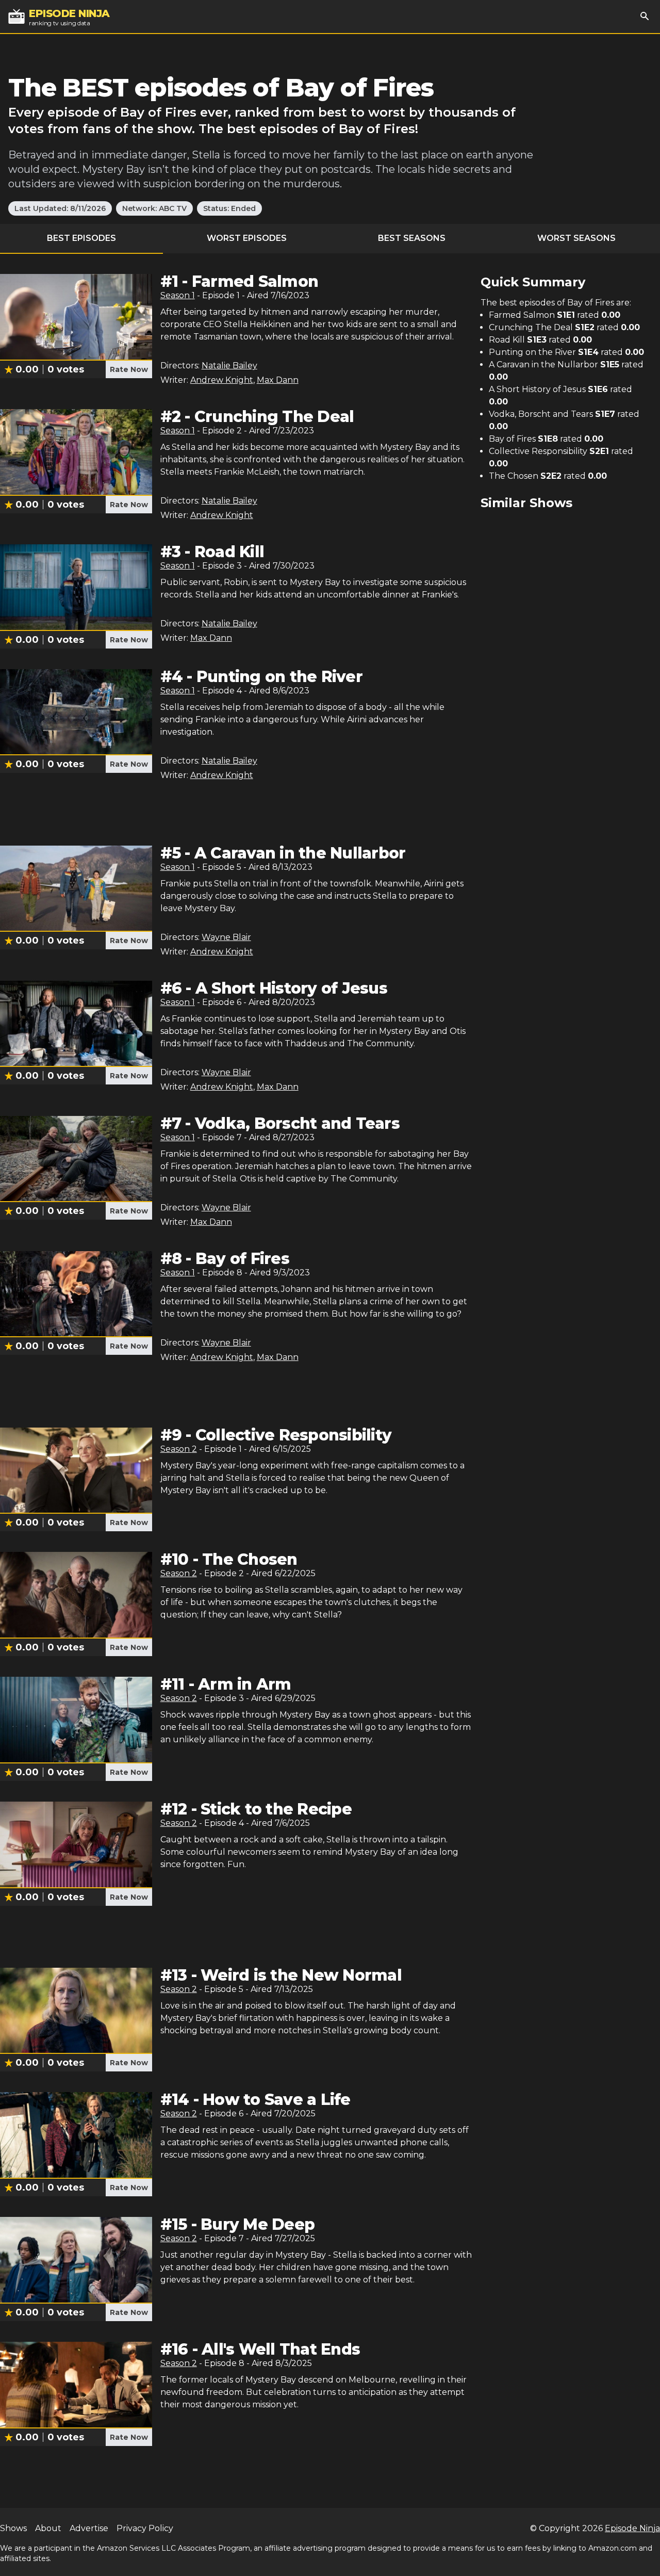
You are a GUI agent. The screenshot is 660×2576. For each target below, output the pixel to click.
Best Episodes (81, 238)
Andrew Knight (222, 380)
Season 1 (178, 295)
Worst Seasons (576, 238)
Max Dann (278, 380)
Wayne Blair (226, 937)
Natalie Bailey (229, 366)
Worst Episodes (247, 238)
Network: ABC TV (154, 208)
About (48, 2528)
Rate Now (129, 369)
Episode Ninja (632, 2528)
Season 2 (179, 1449)
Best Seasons (412, 238)
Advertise (89, 2528)
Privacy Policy (145, 2528)
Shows (13, 2528)
